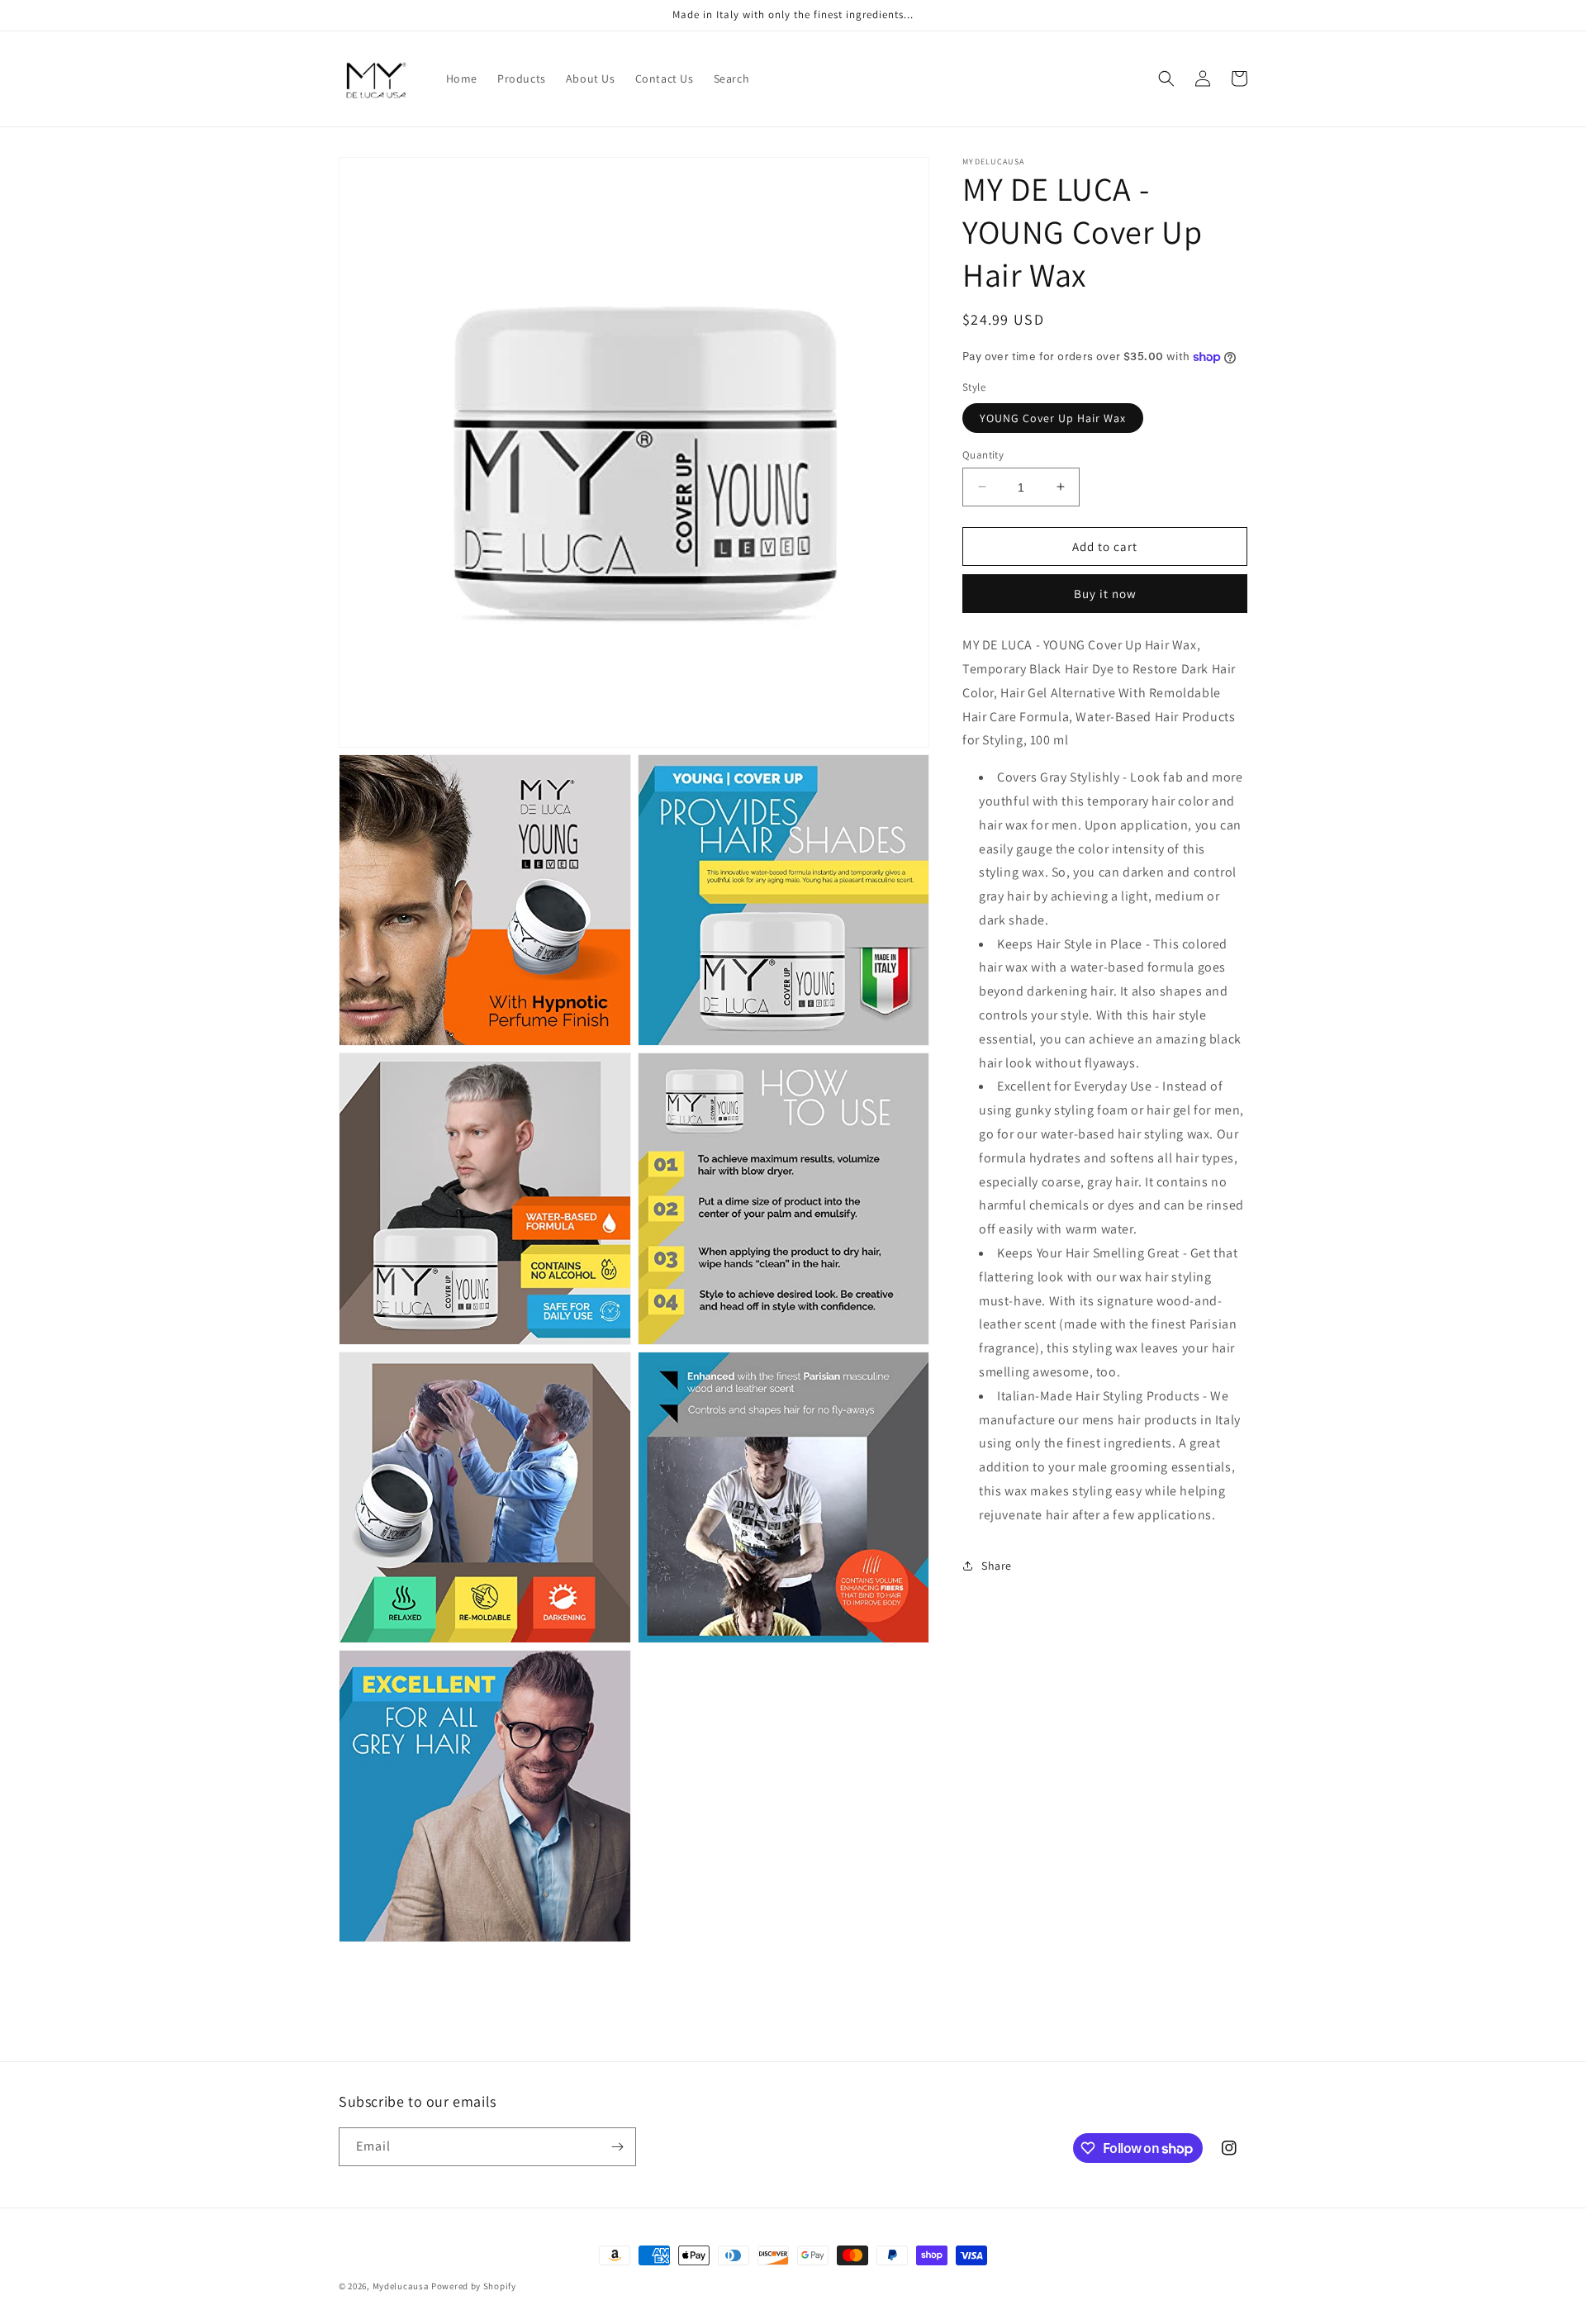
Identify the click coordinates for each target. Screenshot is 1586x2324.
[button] (1166, 78)
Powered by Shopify (474, 2286)
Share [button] (997, 1566)
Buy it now (1105, 594)
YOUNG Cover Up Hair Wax (1053, 417)
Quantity (983, 454)
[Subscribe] (617, 2147)
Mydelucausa (401, 2286)
